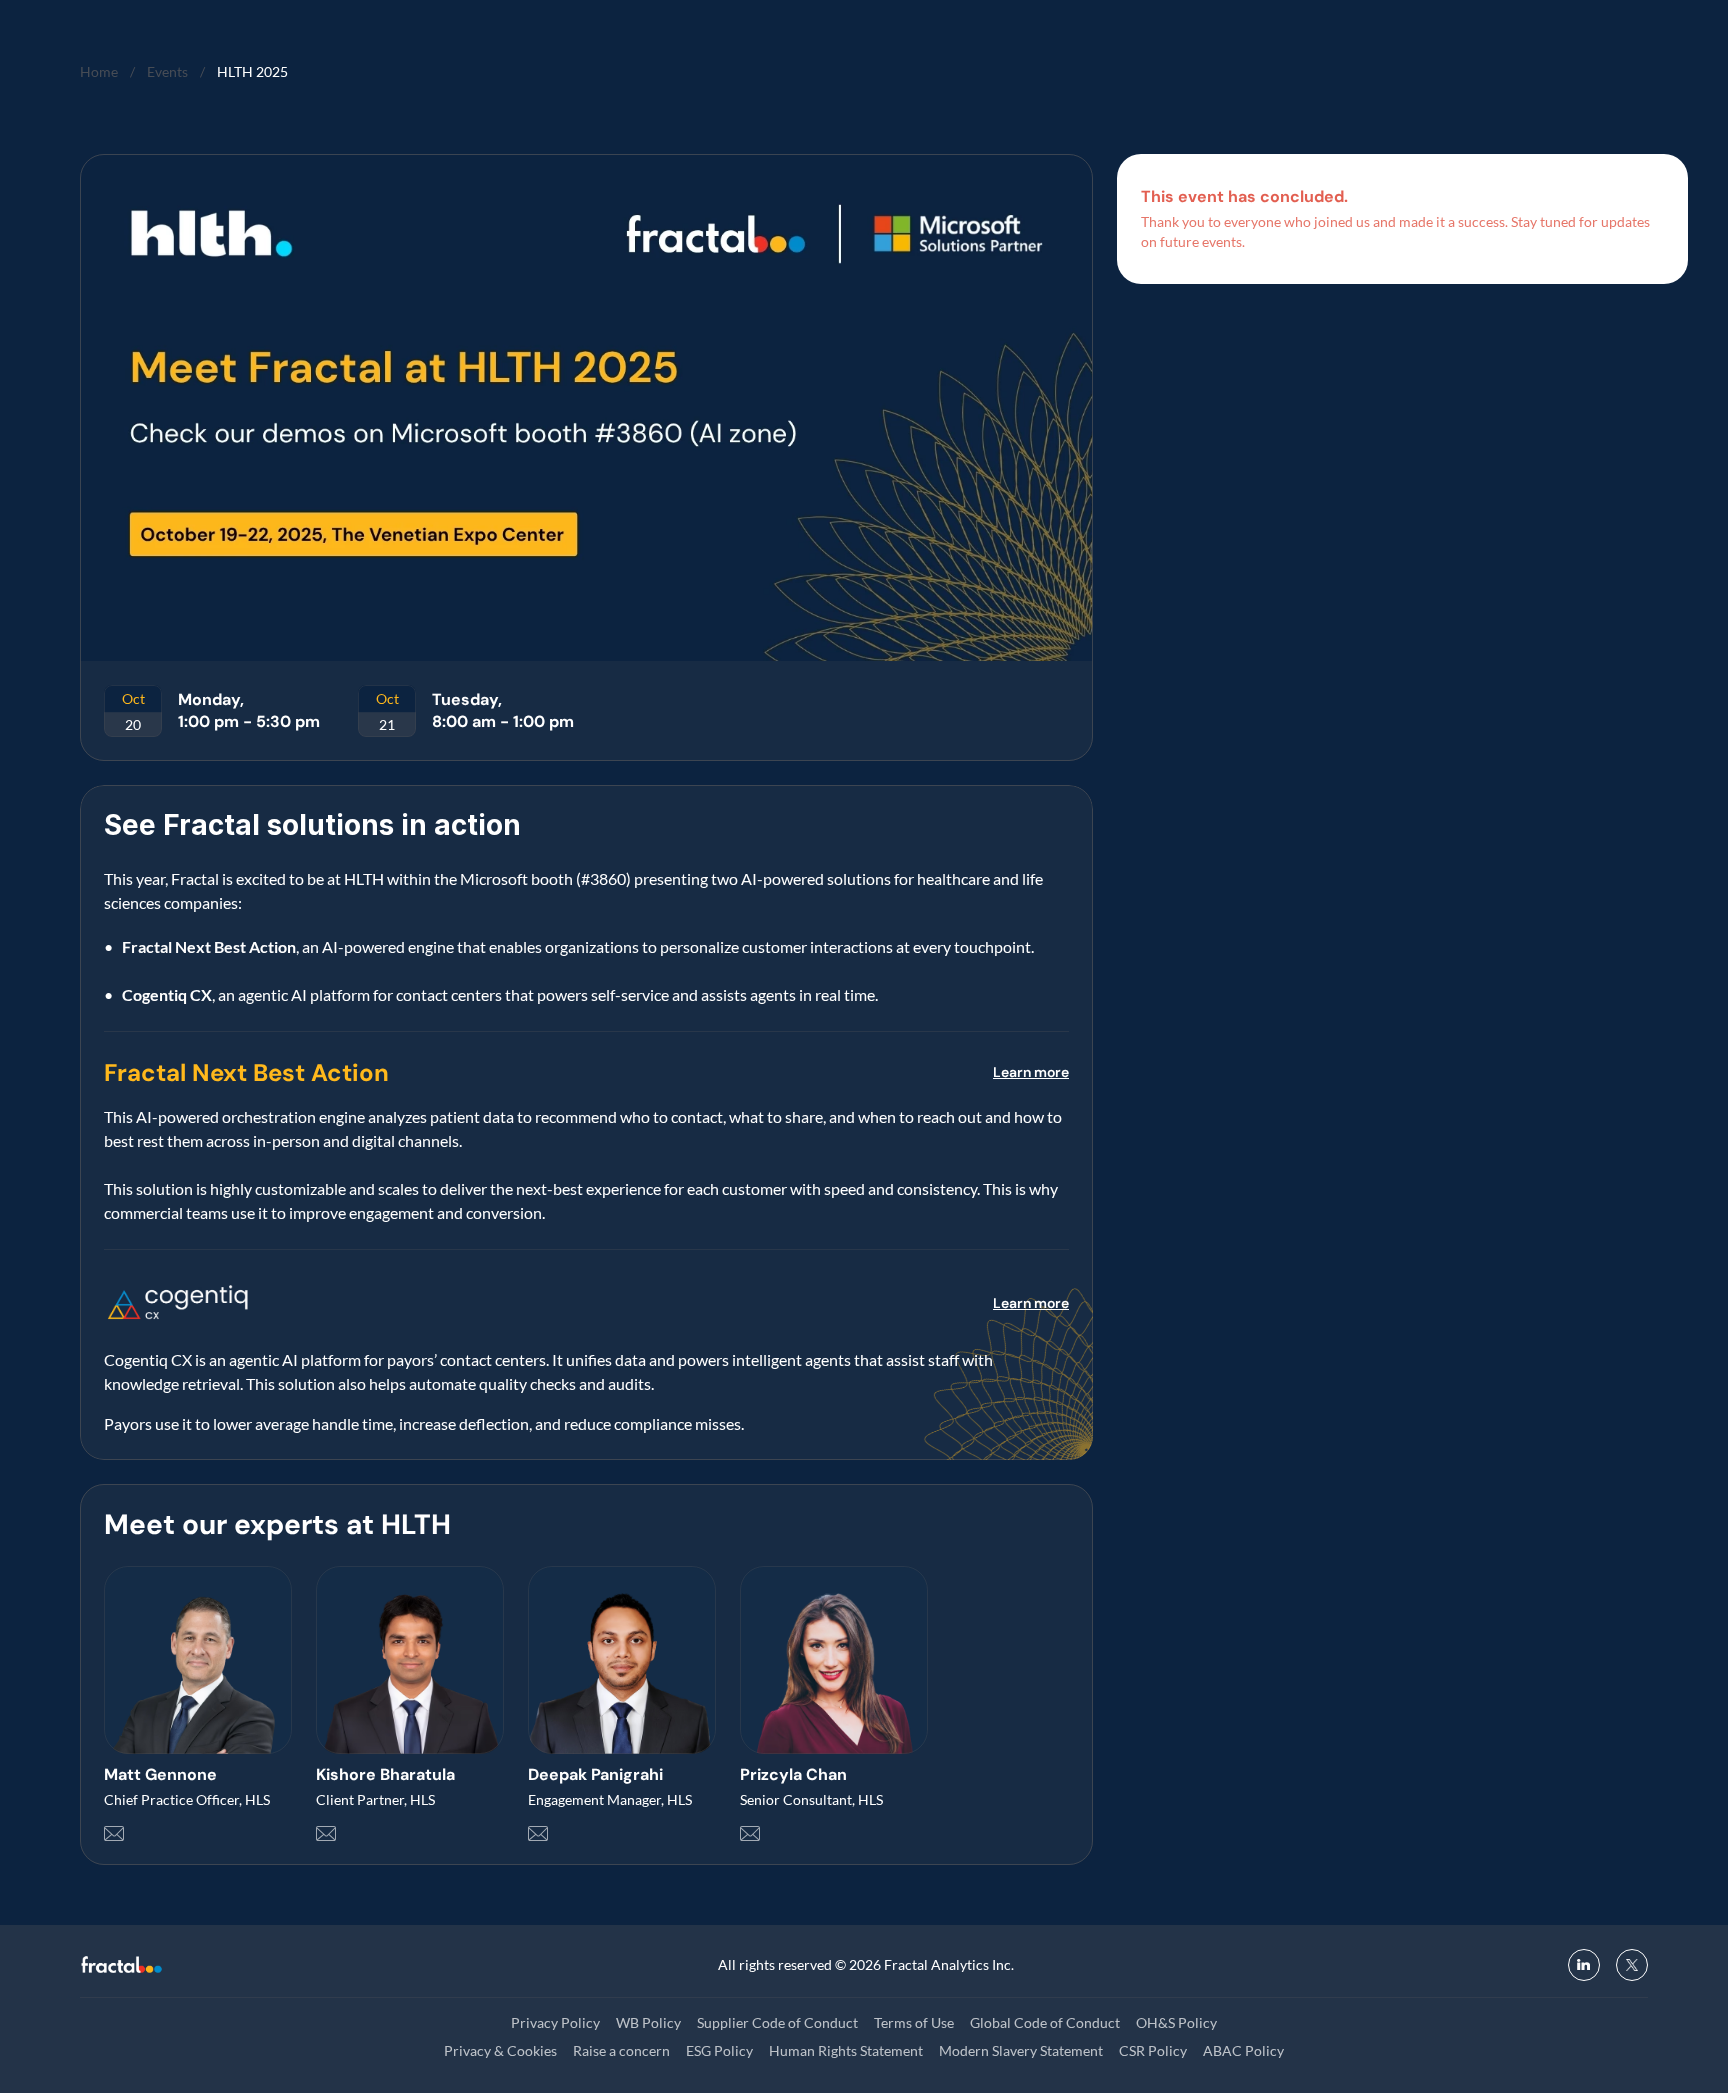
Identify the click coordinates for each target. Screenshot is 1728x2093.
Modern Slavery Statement (1021, 2050)
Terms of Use (914, 2022)
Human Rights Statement (846, 2050)
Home (99, 71)
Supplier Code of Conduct (777, 2022)
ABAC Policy (1243, 2050)
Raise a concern (621, 2050)
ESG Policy (719, 2050)
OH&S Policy (1176, 2022)
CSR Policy (1153, 2050)
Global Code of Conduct (1045, 2022)
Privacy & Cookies (500, 2050)
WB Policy (648, 2022)
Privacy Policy (555, 2022)
